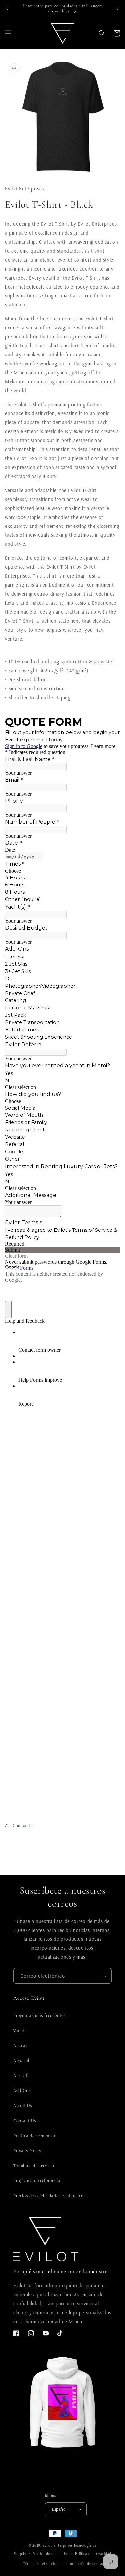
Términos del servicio (41, 2564)
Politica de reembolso (35, 2136)
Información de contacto (87, 2564)
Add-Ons (22, 2090)
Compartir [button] (23, 1825)
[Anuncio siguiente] (118, 9)
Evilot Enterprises (58, 2545)
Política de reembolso (50, 2554)
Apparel (21, 2060)
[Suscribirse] (104, 1976)
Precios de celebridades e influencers (50, 2196)
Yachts (20, 2031)
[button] (8, 33)
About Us (23, 2106)
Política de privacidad (93, 2554)
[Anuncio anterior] (7, 9)
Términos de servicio (34, 2166)
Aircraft (21, 2075)
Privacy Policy (27, 2151)
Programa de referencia (37, 2180)
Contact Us (25, 2121)
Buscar (20, 2046)
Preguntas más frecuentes (39, 2015)
